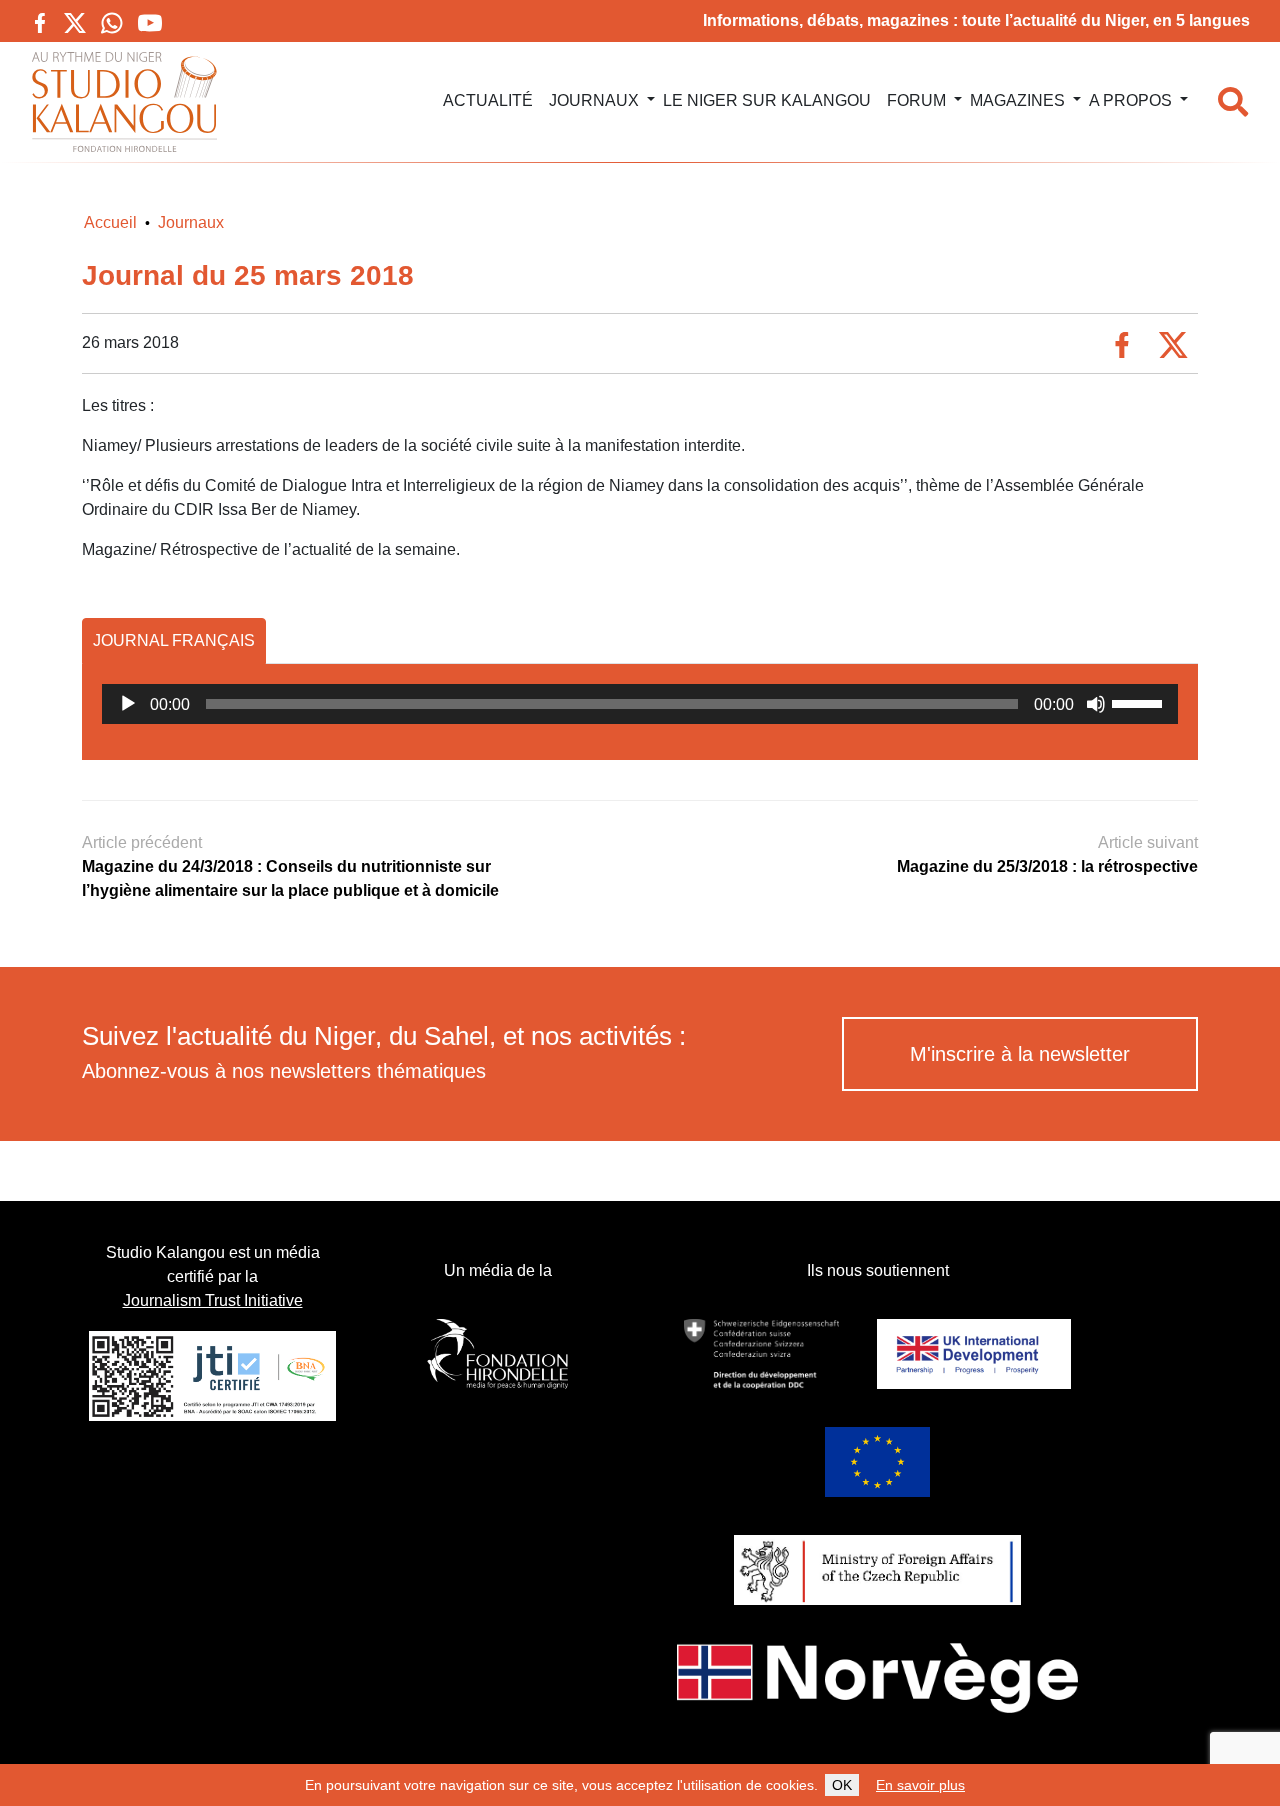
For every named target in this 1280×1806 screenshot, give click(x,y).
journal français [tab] (174, 640)
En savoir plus (920, 1785)
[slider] (1140, 702)
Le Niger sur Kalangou (767, 100)
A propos (1130, 100)
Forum (916, 100)
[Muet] (1096, 704)
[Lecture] (128, 704)
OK (842, 1785)
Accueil (110, 222)
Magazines (1017, 100)
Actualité (488, 100)
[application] (640, 704)
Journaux (594, 100)
